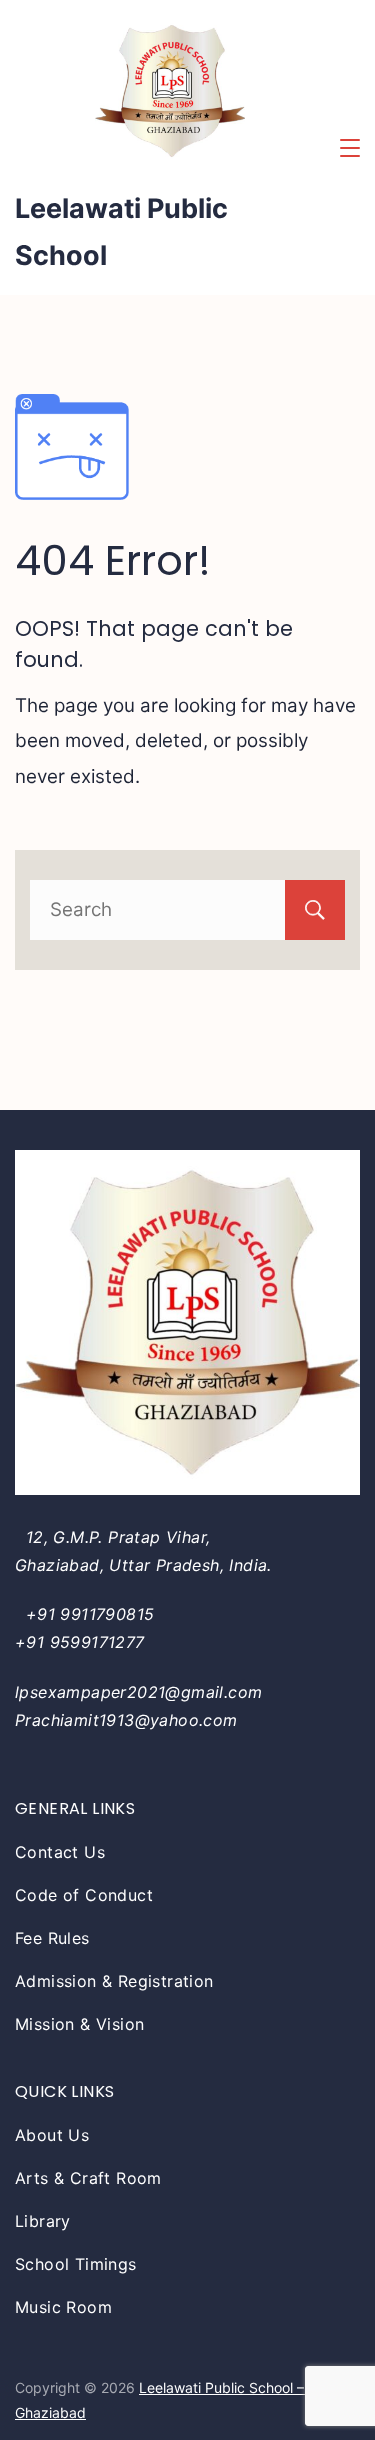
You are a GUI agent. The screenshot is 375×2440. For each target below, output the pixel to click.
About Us (52, 2135)
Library (43, 2221)
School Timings (76, 2264)
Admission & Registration (114, 1981)
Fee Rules (52, 1938)
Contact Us (60, 1852)
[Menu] (350, 148)
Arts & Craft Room (88, 2178)
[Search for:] (187, 909)
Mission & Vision (79, 2024)
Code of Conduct (84, 1895)
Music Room (63, 2307)
